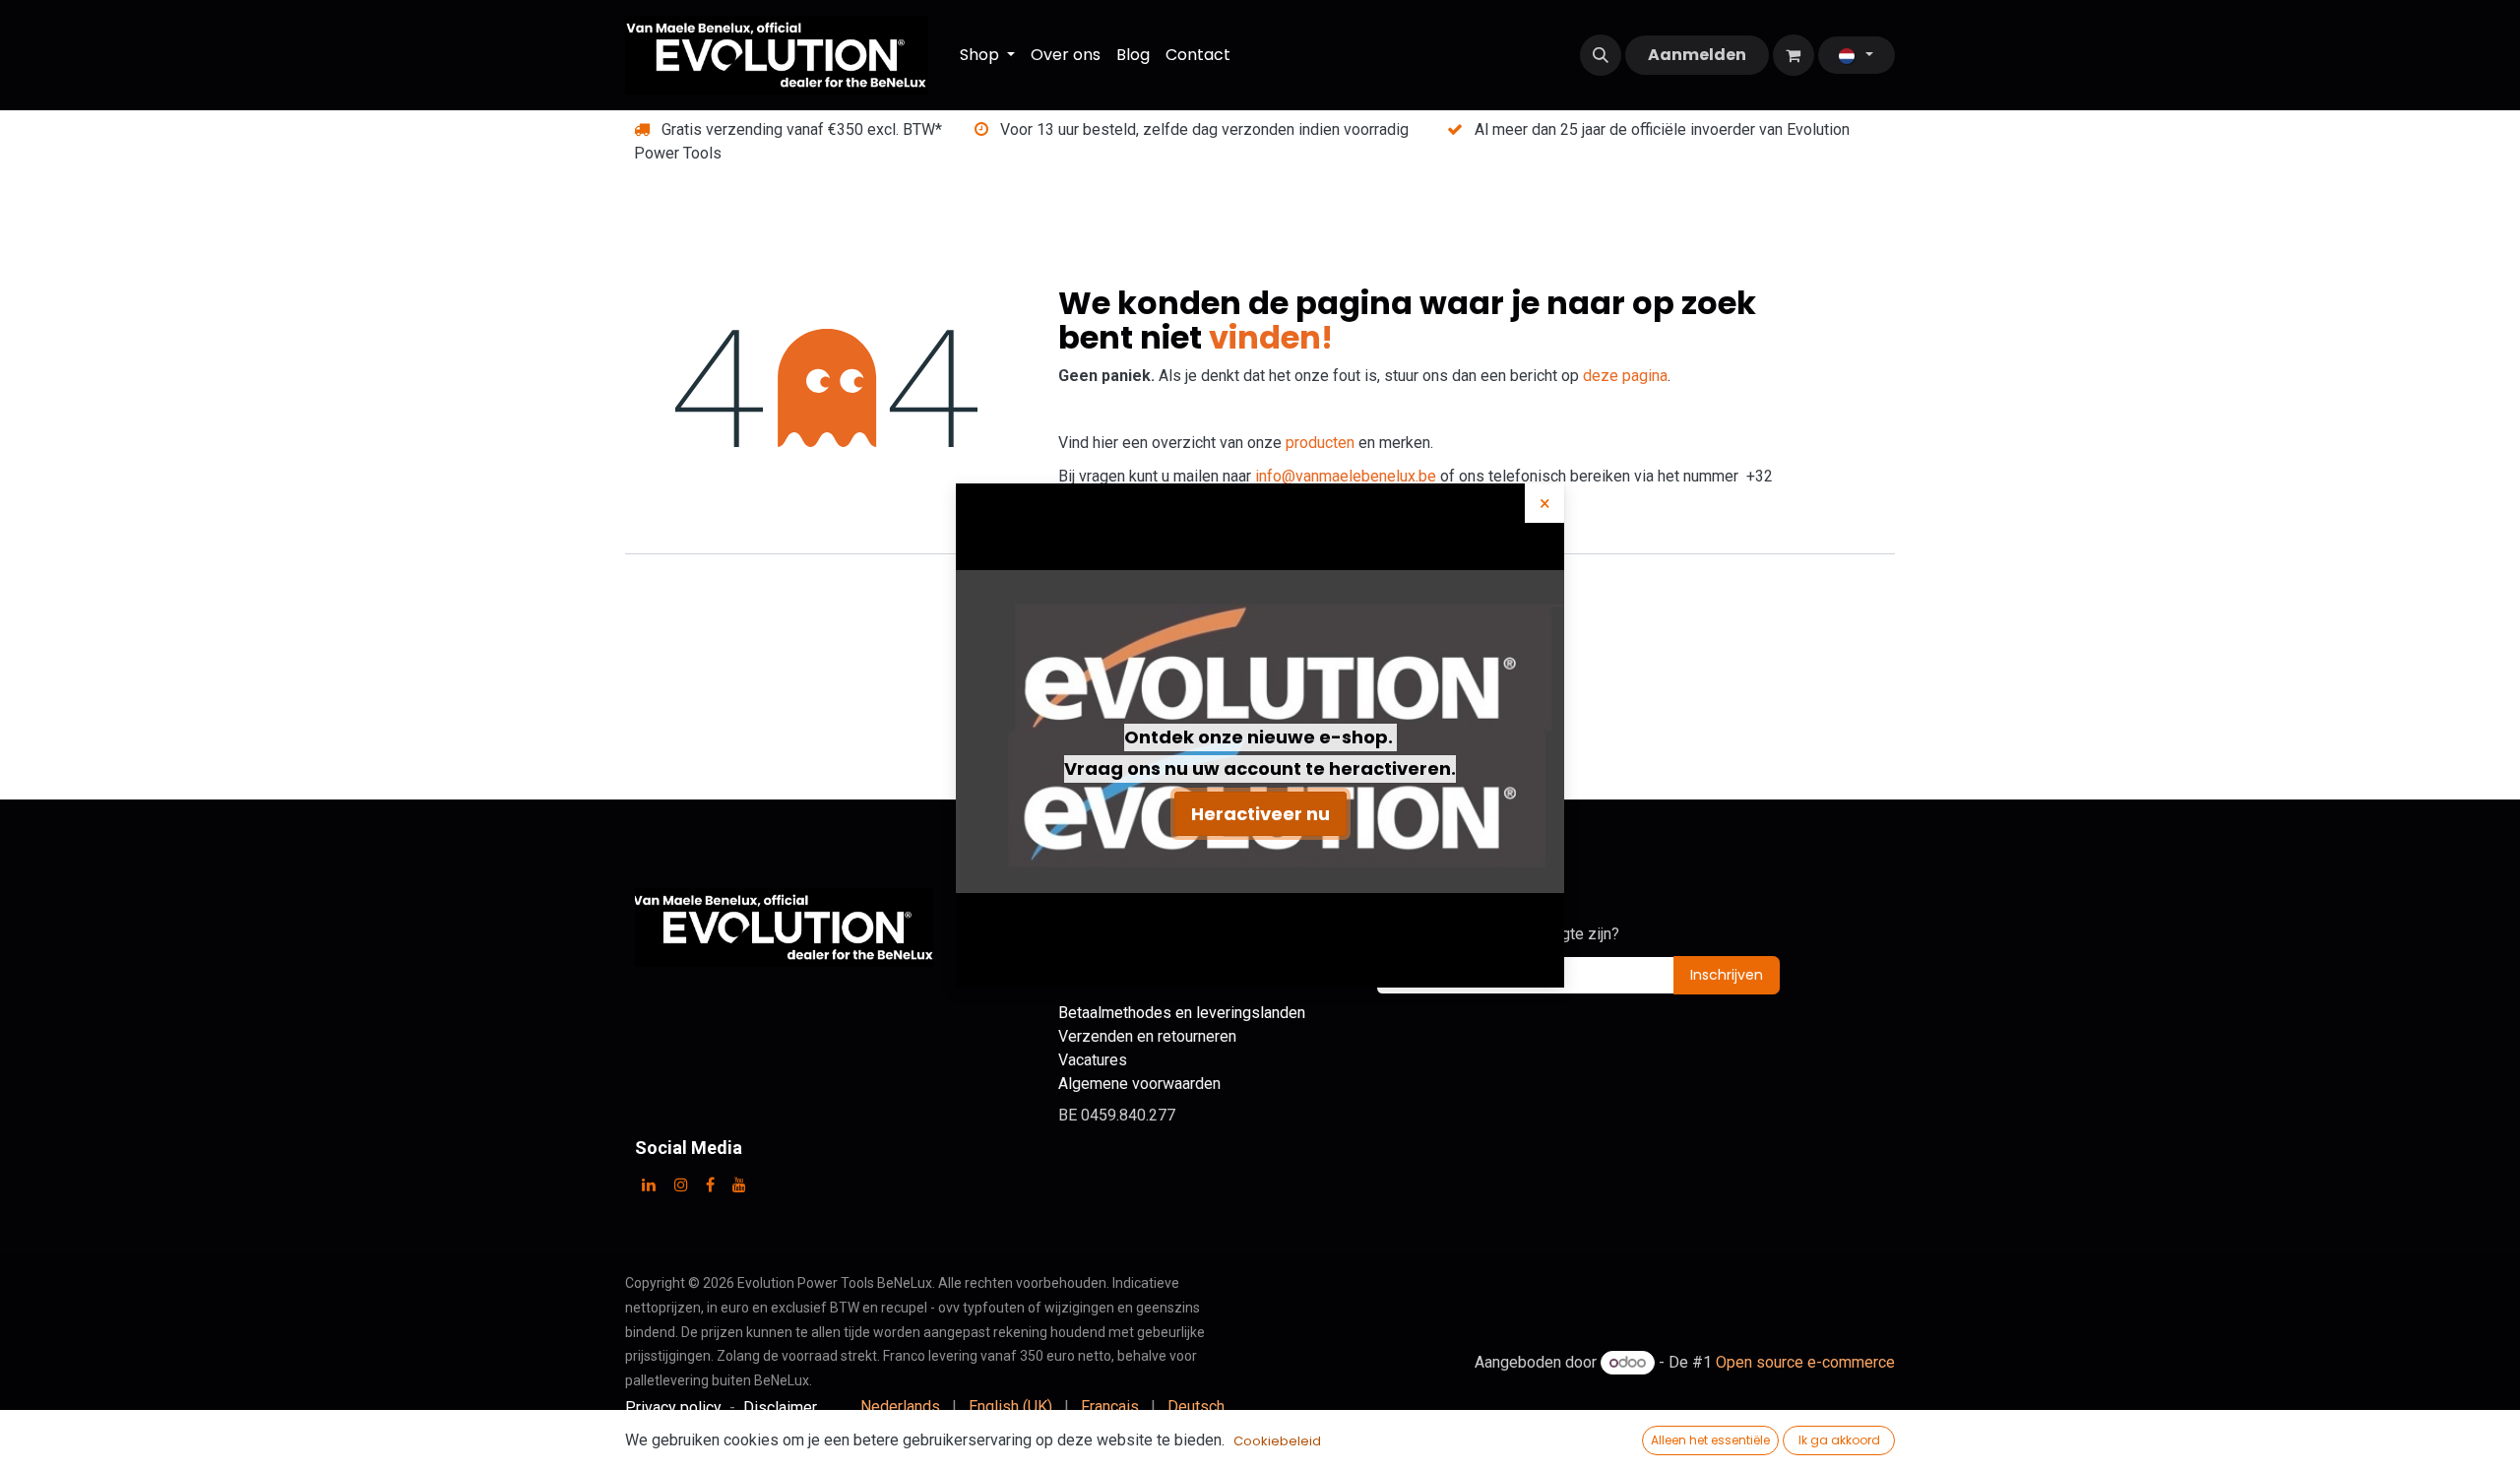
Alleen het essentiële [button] (1710, 1440)
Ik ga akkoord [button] (1839, 1440)
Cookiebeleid (1277, 1441)
